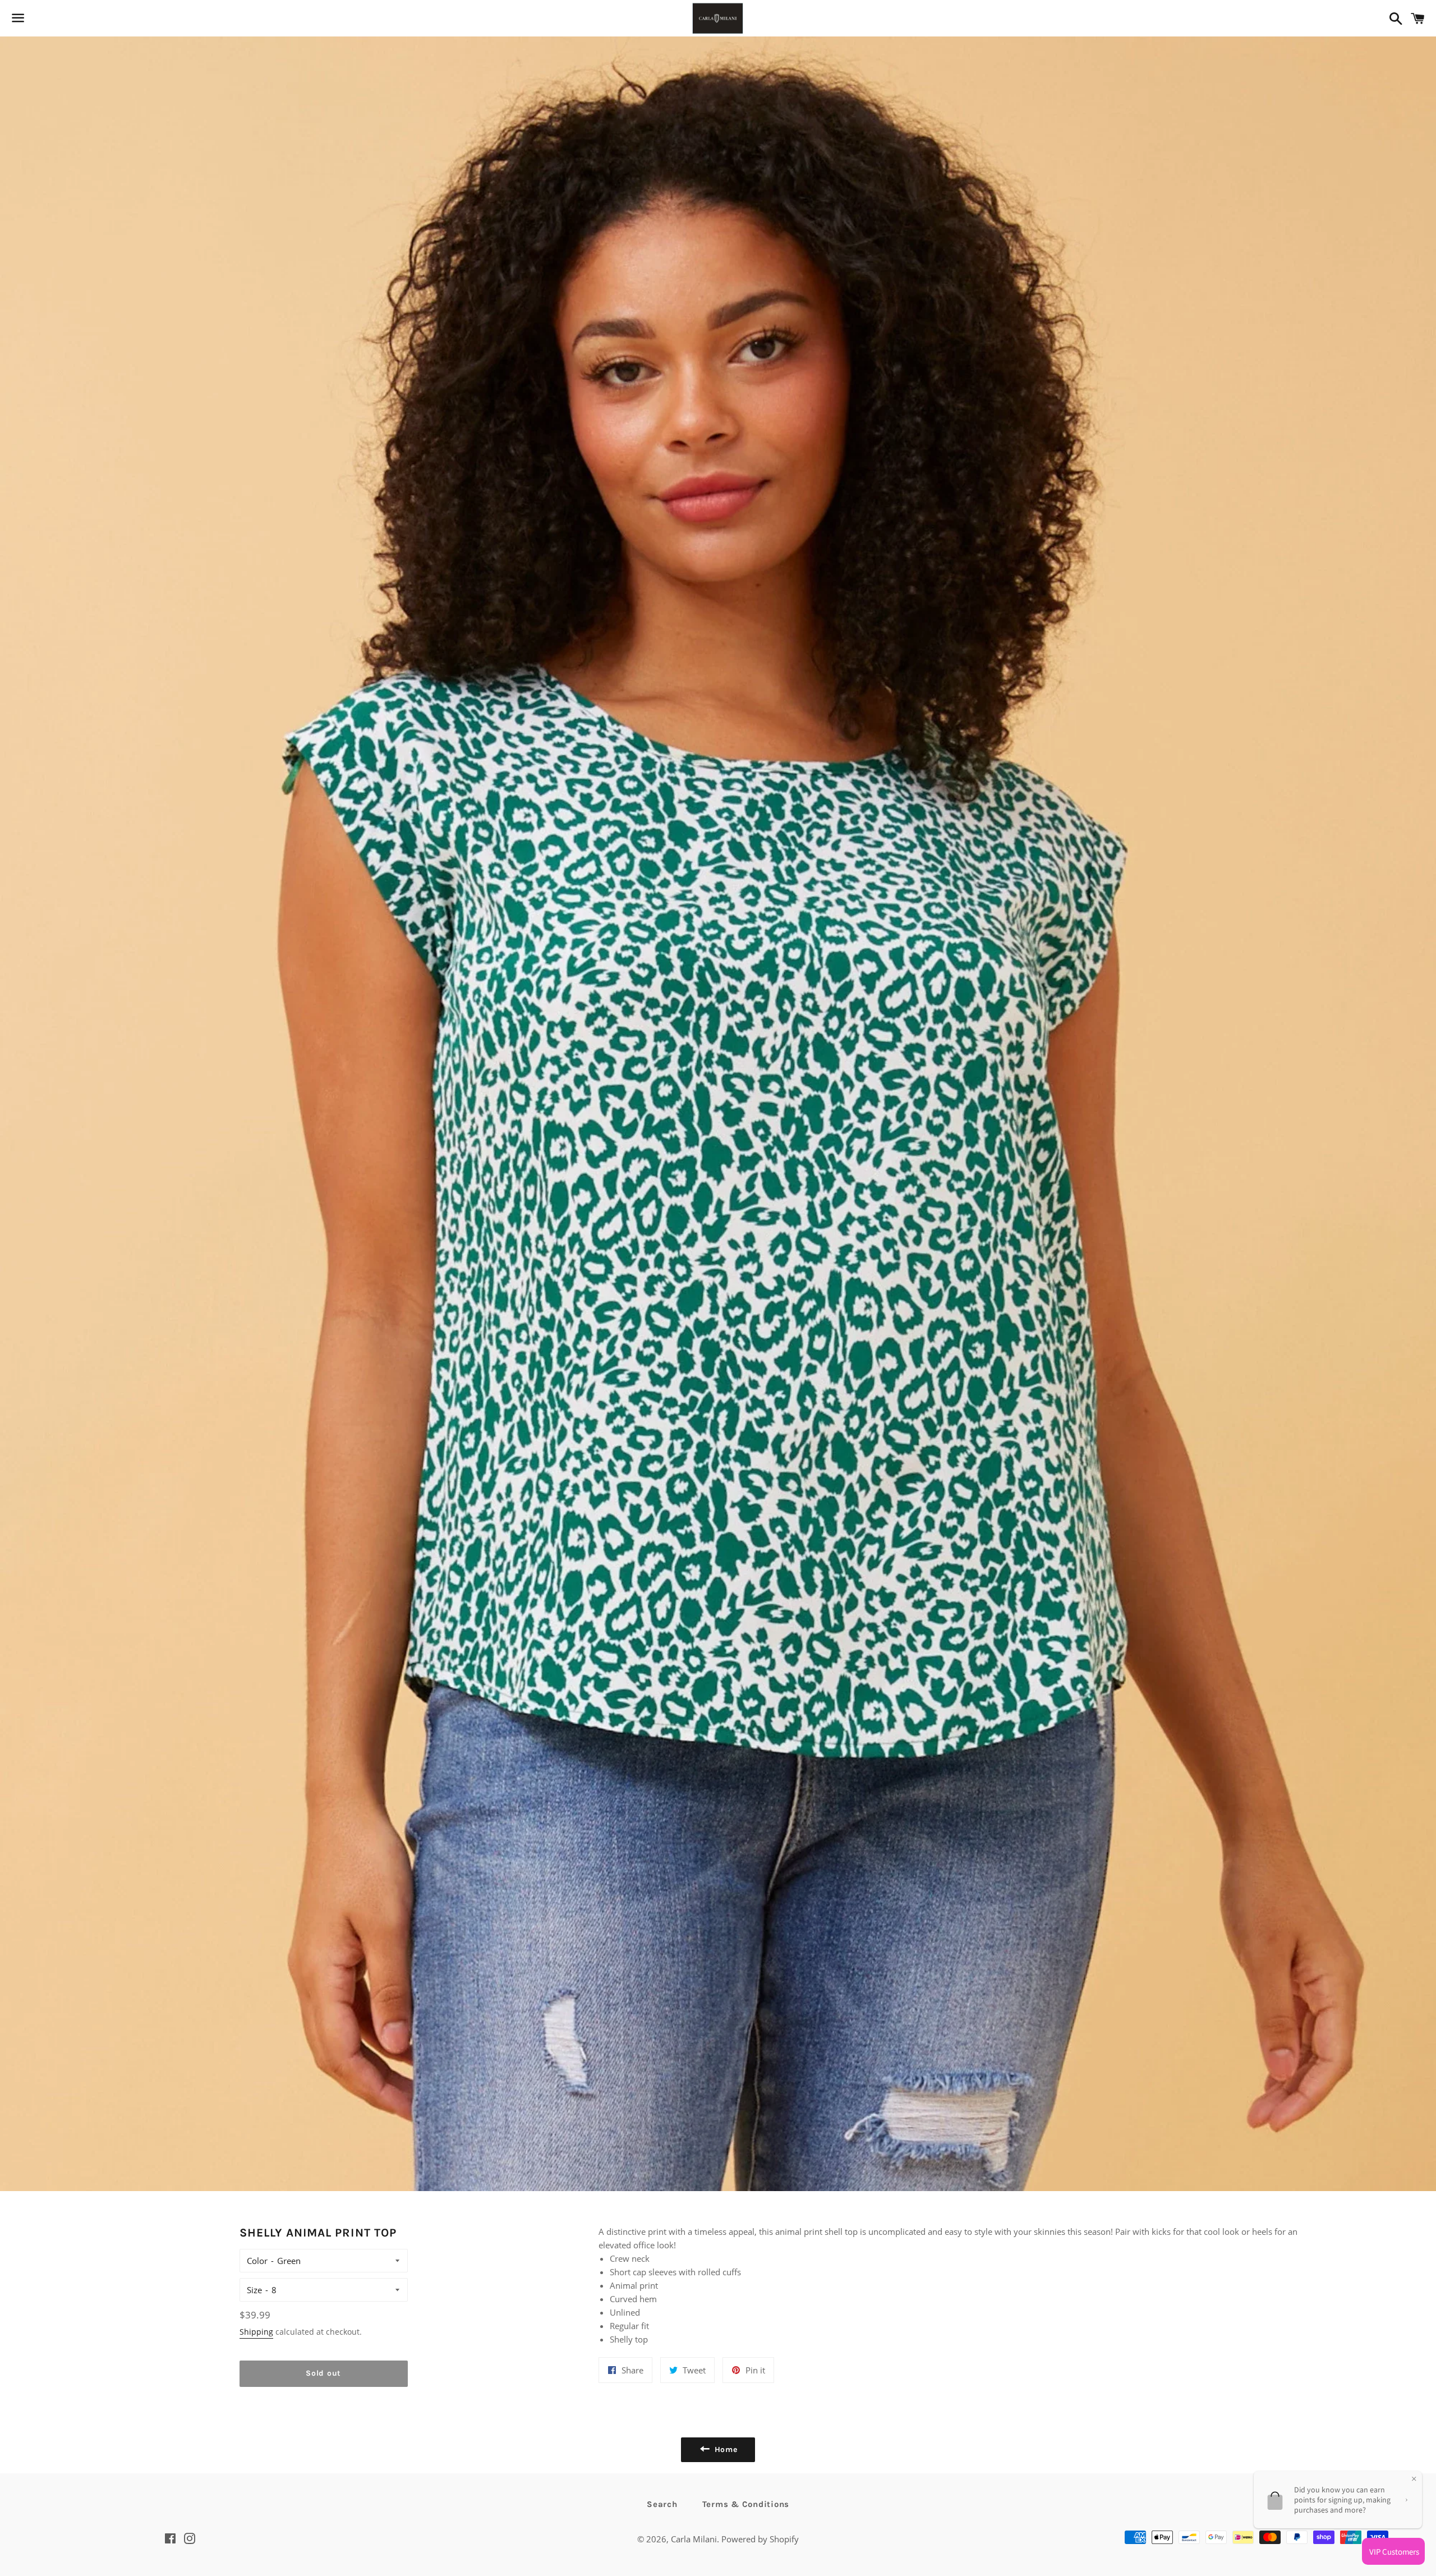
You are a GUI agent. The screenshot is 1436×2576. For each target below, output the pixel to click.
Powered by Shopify (760, 2539)
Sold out (323, 2373)
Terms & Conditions (746, 2504)
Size (254, 2290)
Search (662, 2504)
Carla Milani (694, 2539)
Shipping (256, 2332)
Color (257, 2261)
